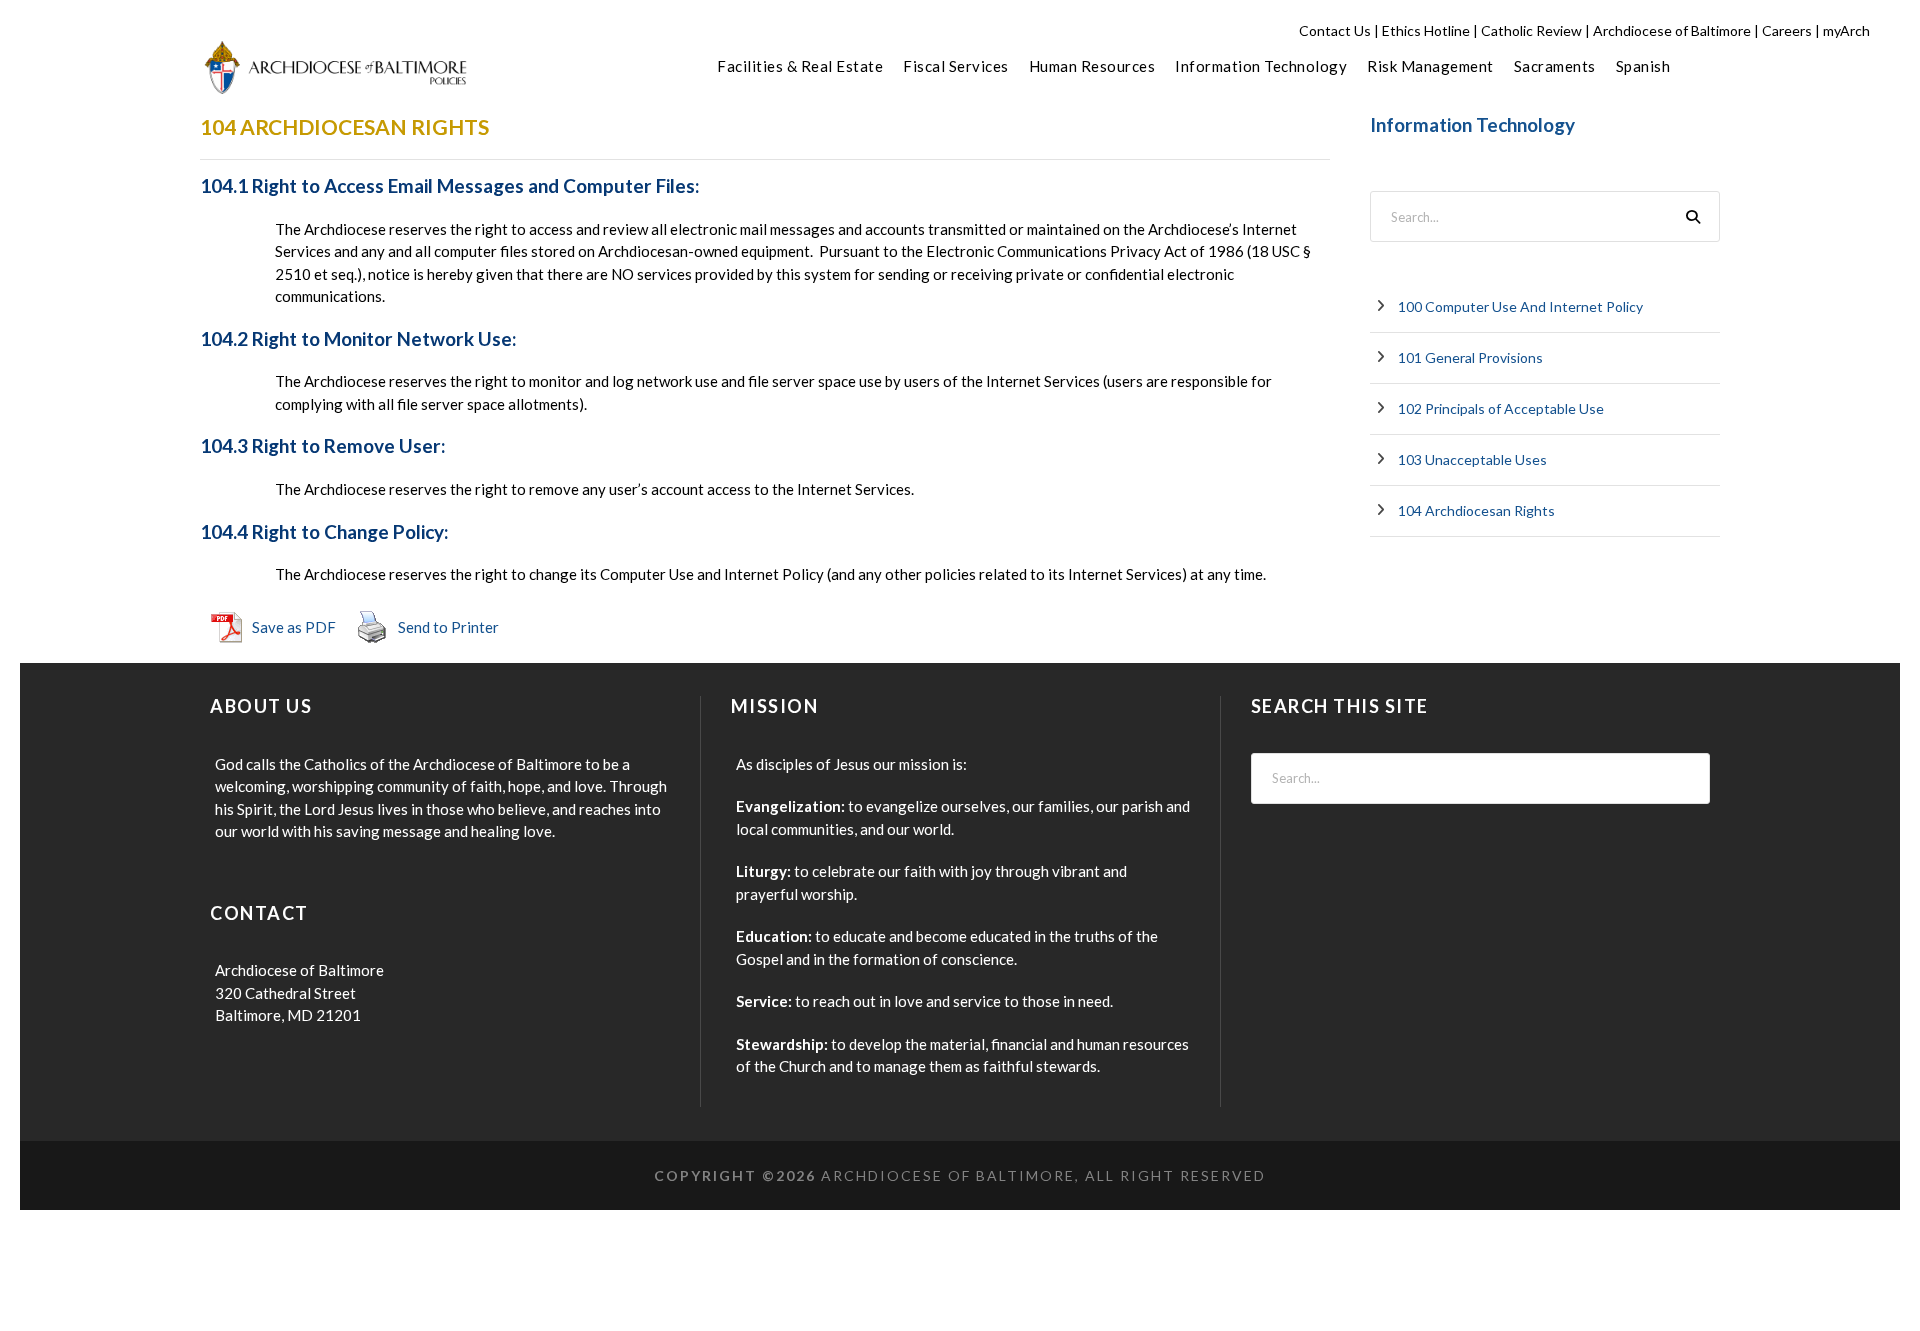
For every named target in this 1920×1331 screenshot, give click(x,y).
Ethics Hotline (1426, 30)
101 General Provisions (1470, 357)
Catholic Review (1531, 30)
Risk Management (1430, 66)
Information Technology (1261, 66)
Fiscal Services (956, 66)
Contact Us (1335, 30)
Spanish (1643, 66)
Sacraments (1555, 66)
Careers (1787, 30)
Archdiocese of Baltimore (1672, 30)
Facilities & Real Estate (800, 66)
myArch (1846, 30)
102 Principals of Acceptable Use (1501, 408)
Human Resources (1092, 66)
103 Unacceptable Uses (1472, 459)
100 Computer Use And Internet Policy (1520, 306)
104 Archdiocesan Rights (1476, 510)
